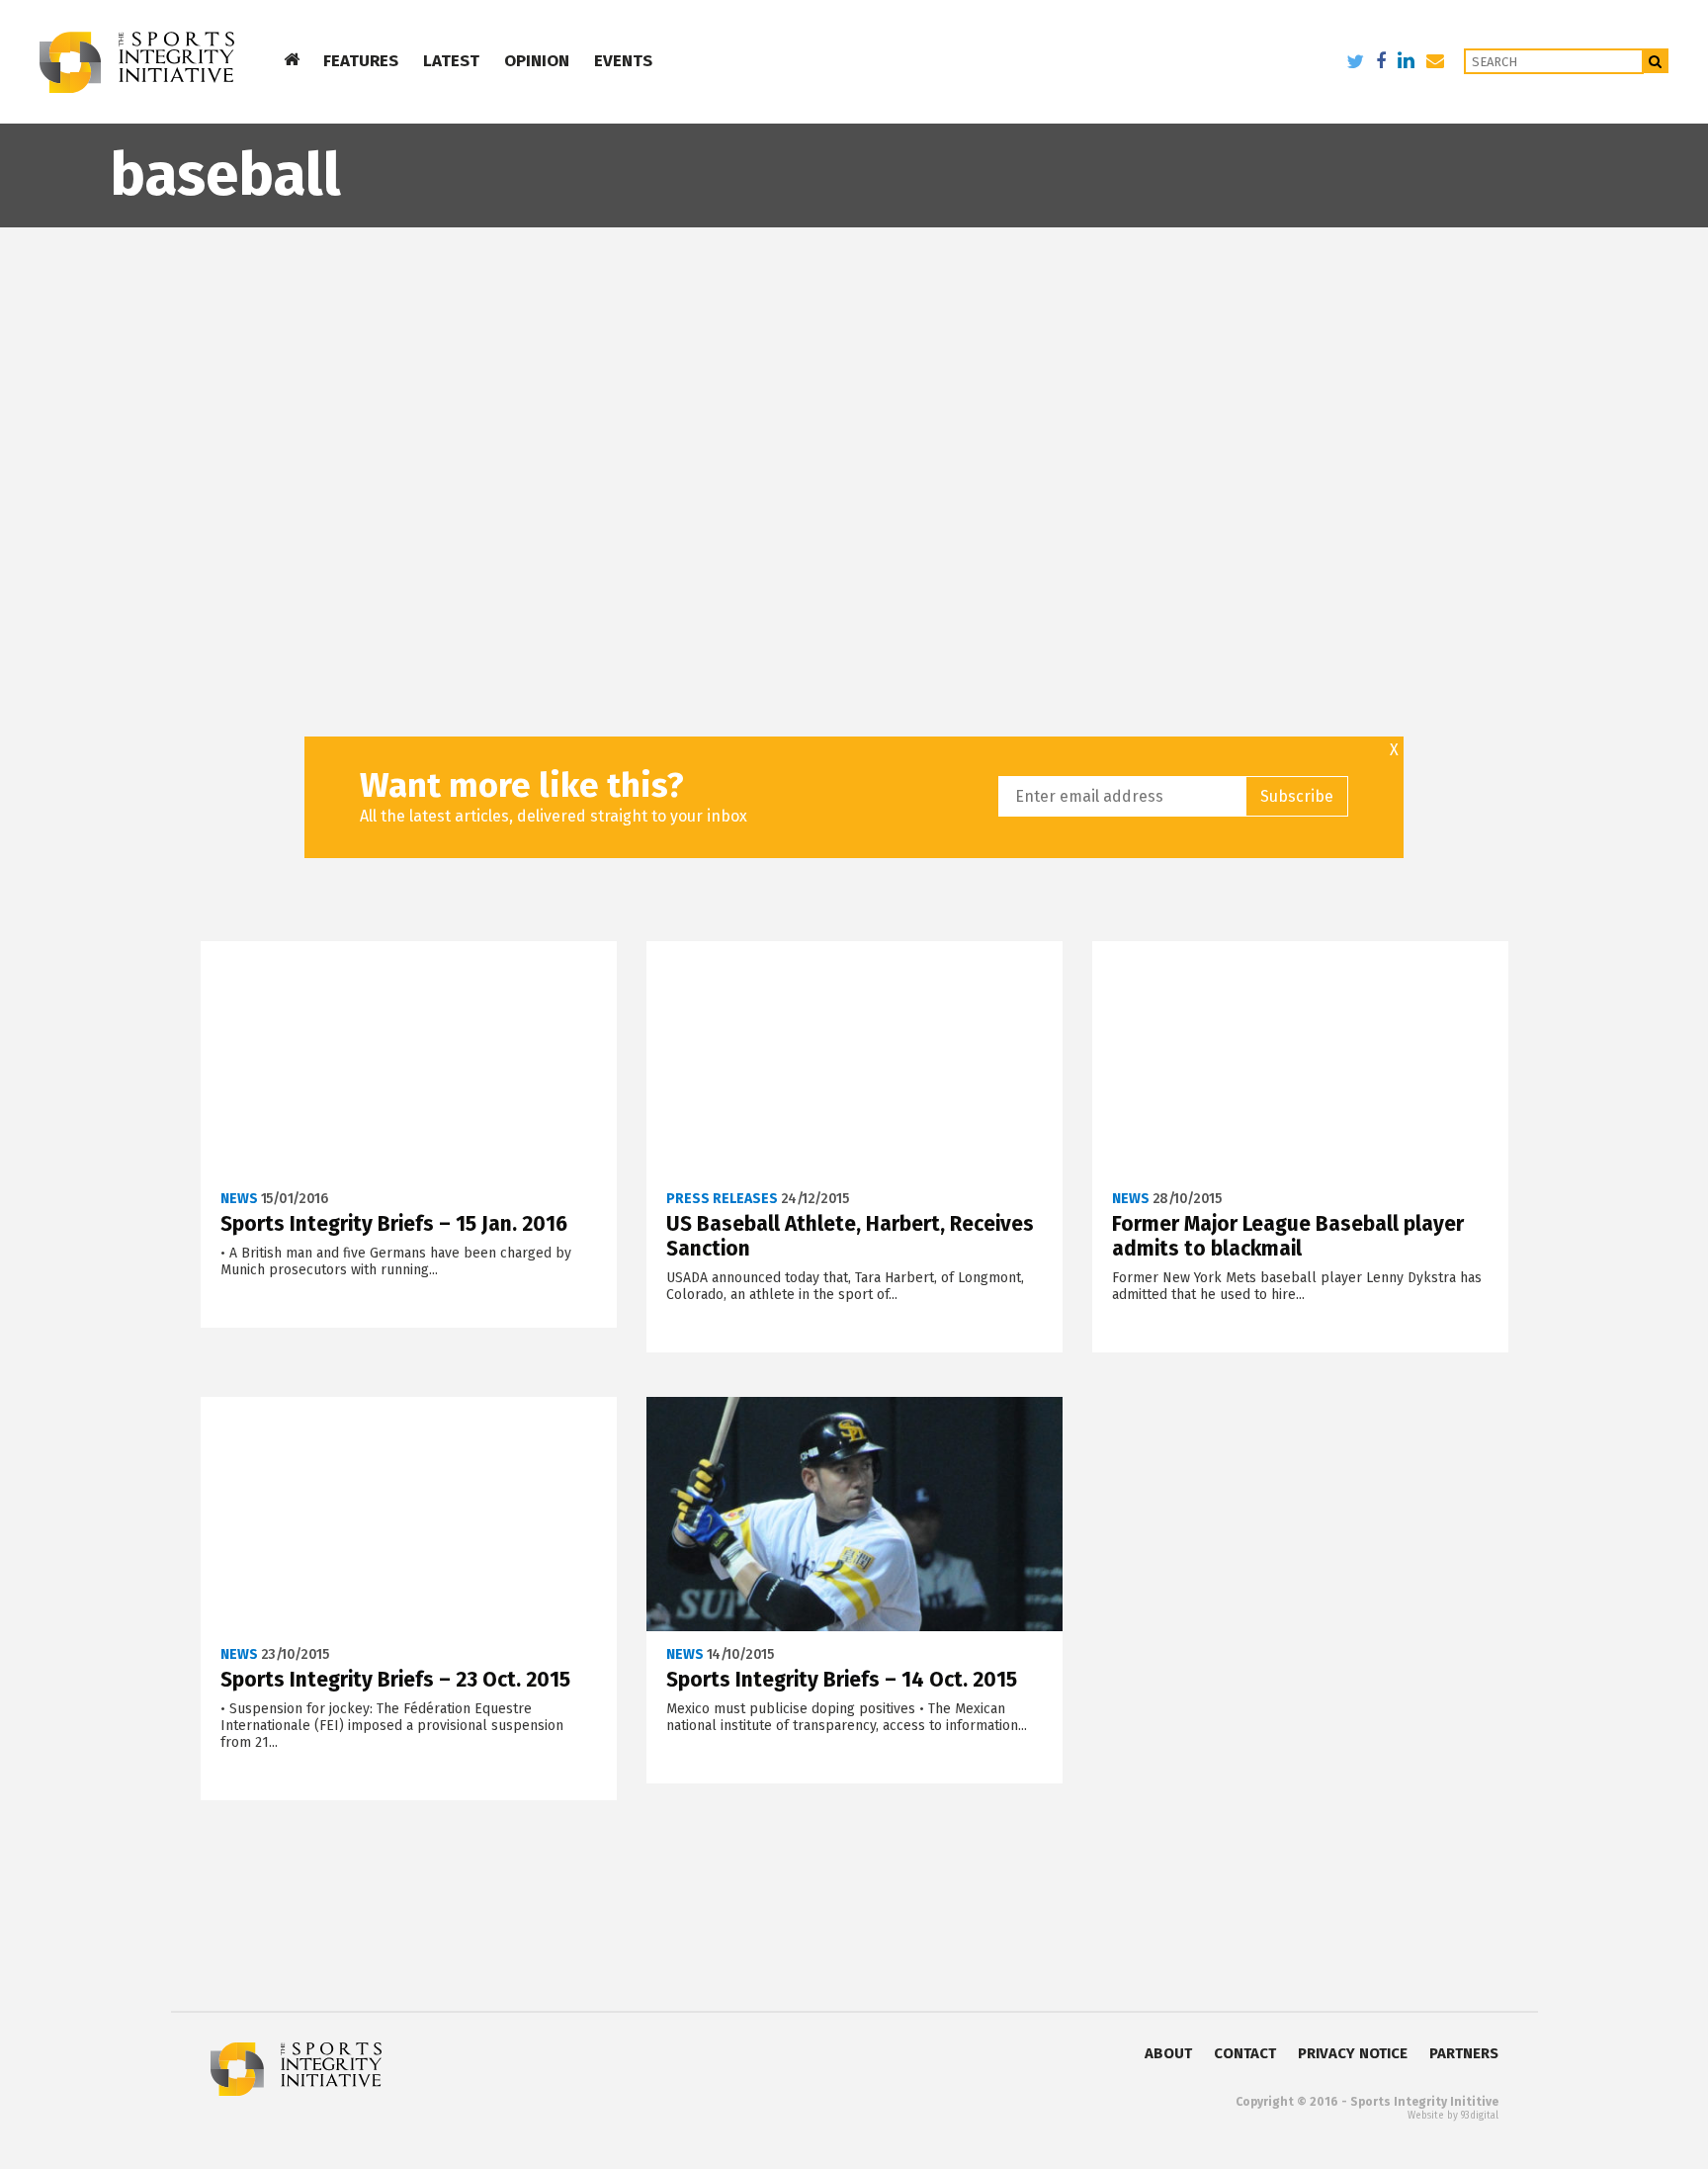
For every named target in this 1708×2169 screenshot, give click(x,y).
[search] (1656, 61)
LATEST (451, 61)
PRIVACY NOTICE (1353, 2053)
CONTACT (1245, 2053)
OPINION (537, 61)
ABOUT (1168, 2053)
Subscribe (1297, 796)
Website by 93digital (1453, 2116)
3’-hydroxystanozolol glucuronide (151, 256)
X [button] (1394, 750)
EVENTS (623, 61)
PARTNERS (1464, 2053)
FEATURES (361, 61)
